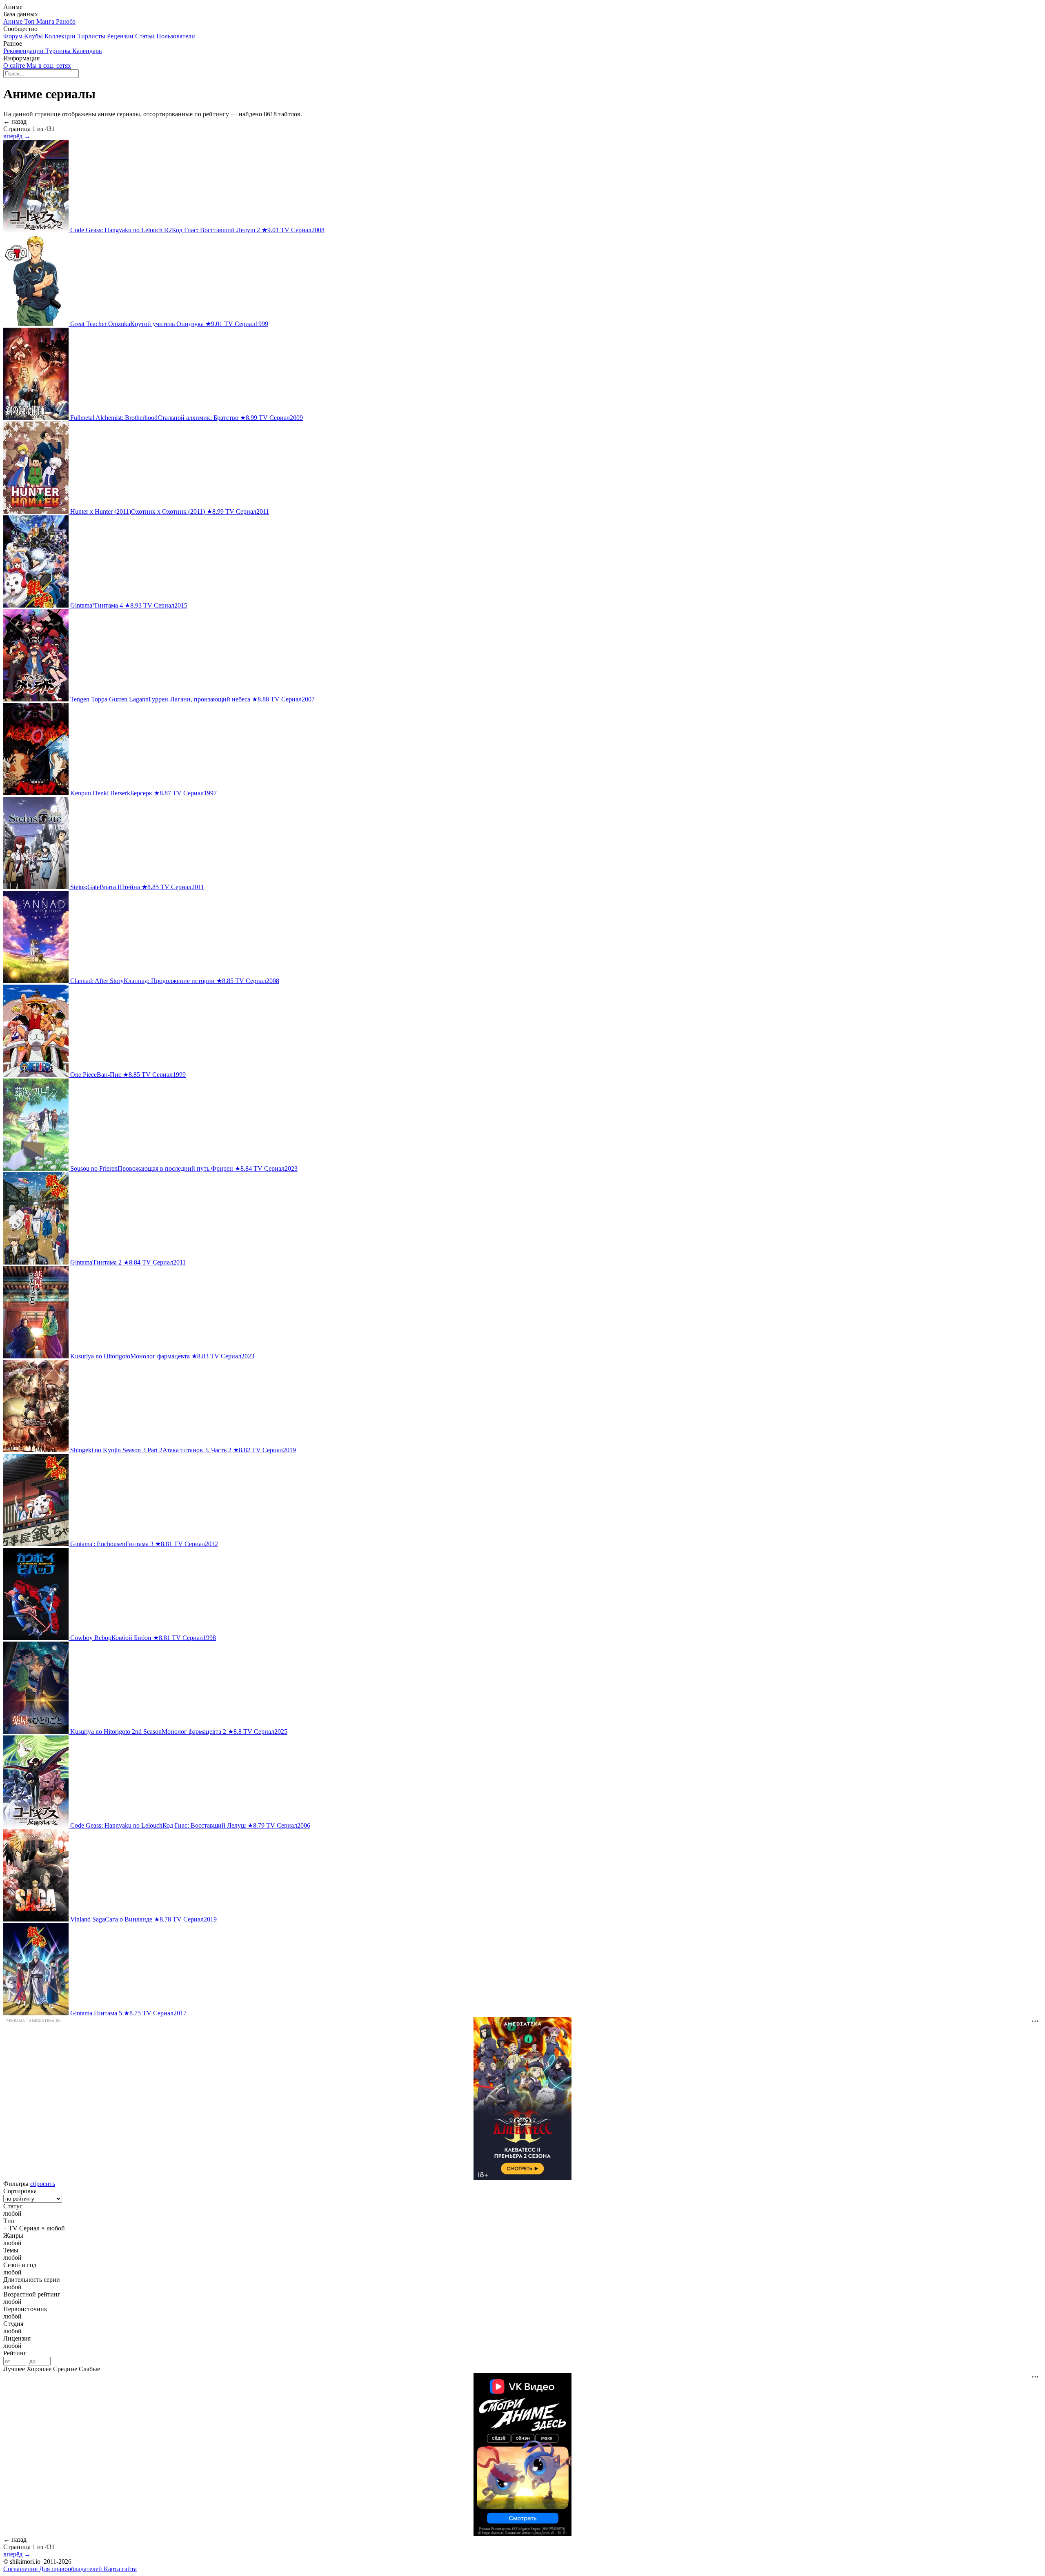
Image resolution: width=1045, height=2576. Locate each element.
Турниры (59, 51)
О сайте (15, 65)
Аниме (14, 21)
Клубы (34, 36)
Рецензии (121, 36)
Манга (46, 21)
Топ (30, 21)
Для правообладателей (71, 2569)
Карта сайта (120, 2569)
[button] (522, 2214)
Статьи (146, 36)
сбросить (43, 2184)
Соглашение (21, 2569)
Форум (14, 36)
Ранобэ (66, 21)
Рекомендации (24, 51)
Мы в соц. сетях (49, 65)
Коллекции (61, 36)
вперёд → (17, 136)
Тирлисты (92, 36)
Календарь (87, 51)
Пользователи (176, 36)
